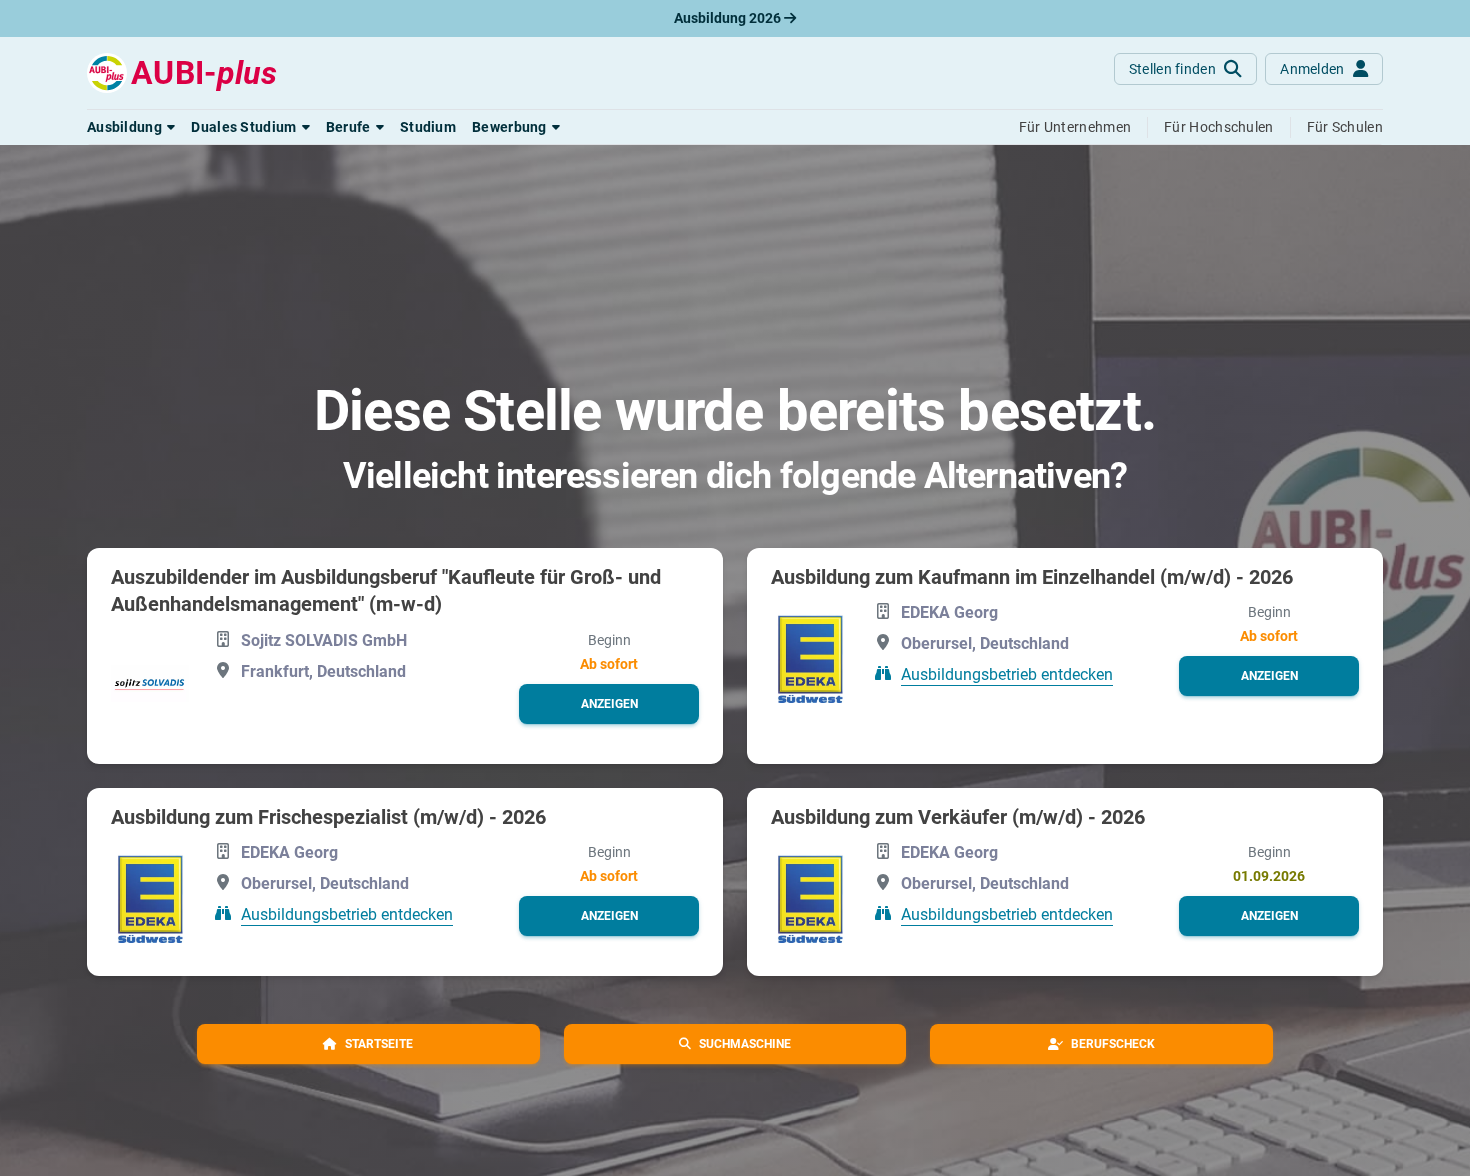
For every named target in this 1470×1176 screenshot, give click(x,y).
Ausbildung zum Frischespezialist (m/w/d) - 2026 (328, 817)
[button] (131, 127)
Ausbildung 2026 (729, 18)
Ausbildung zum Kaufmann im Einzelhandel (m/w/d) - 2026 (1032, 577)
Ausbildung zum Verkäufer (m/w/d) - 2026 (958, 817)
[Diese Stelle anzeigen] (150, 683)
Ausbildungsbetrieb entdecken (1007, 674)
